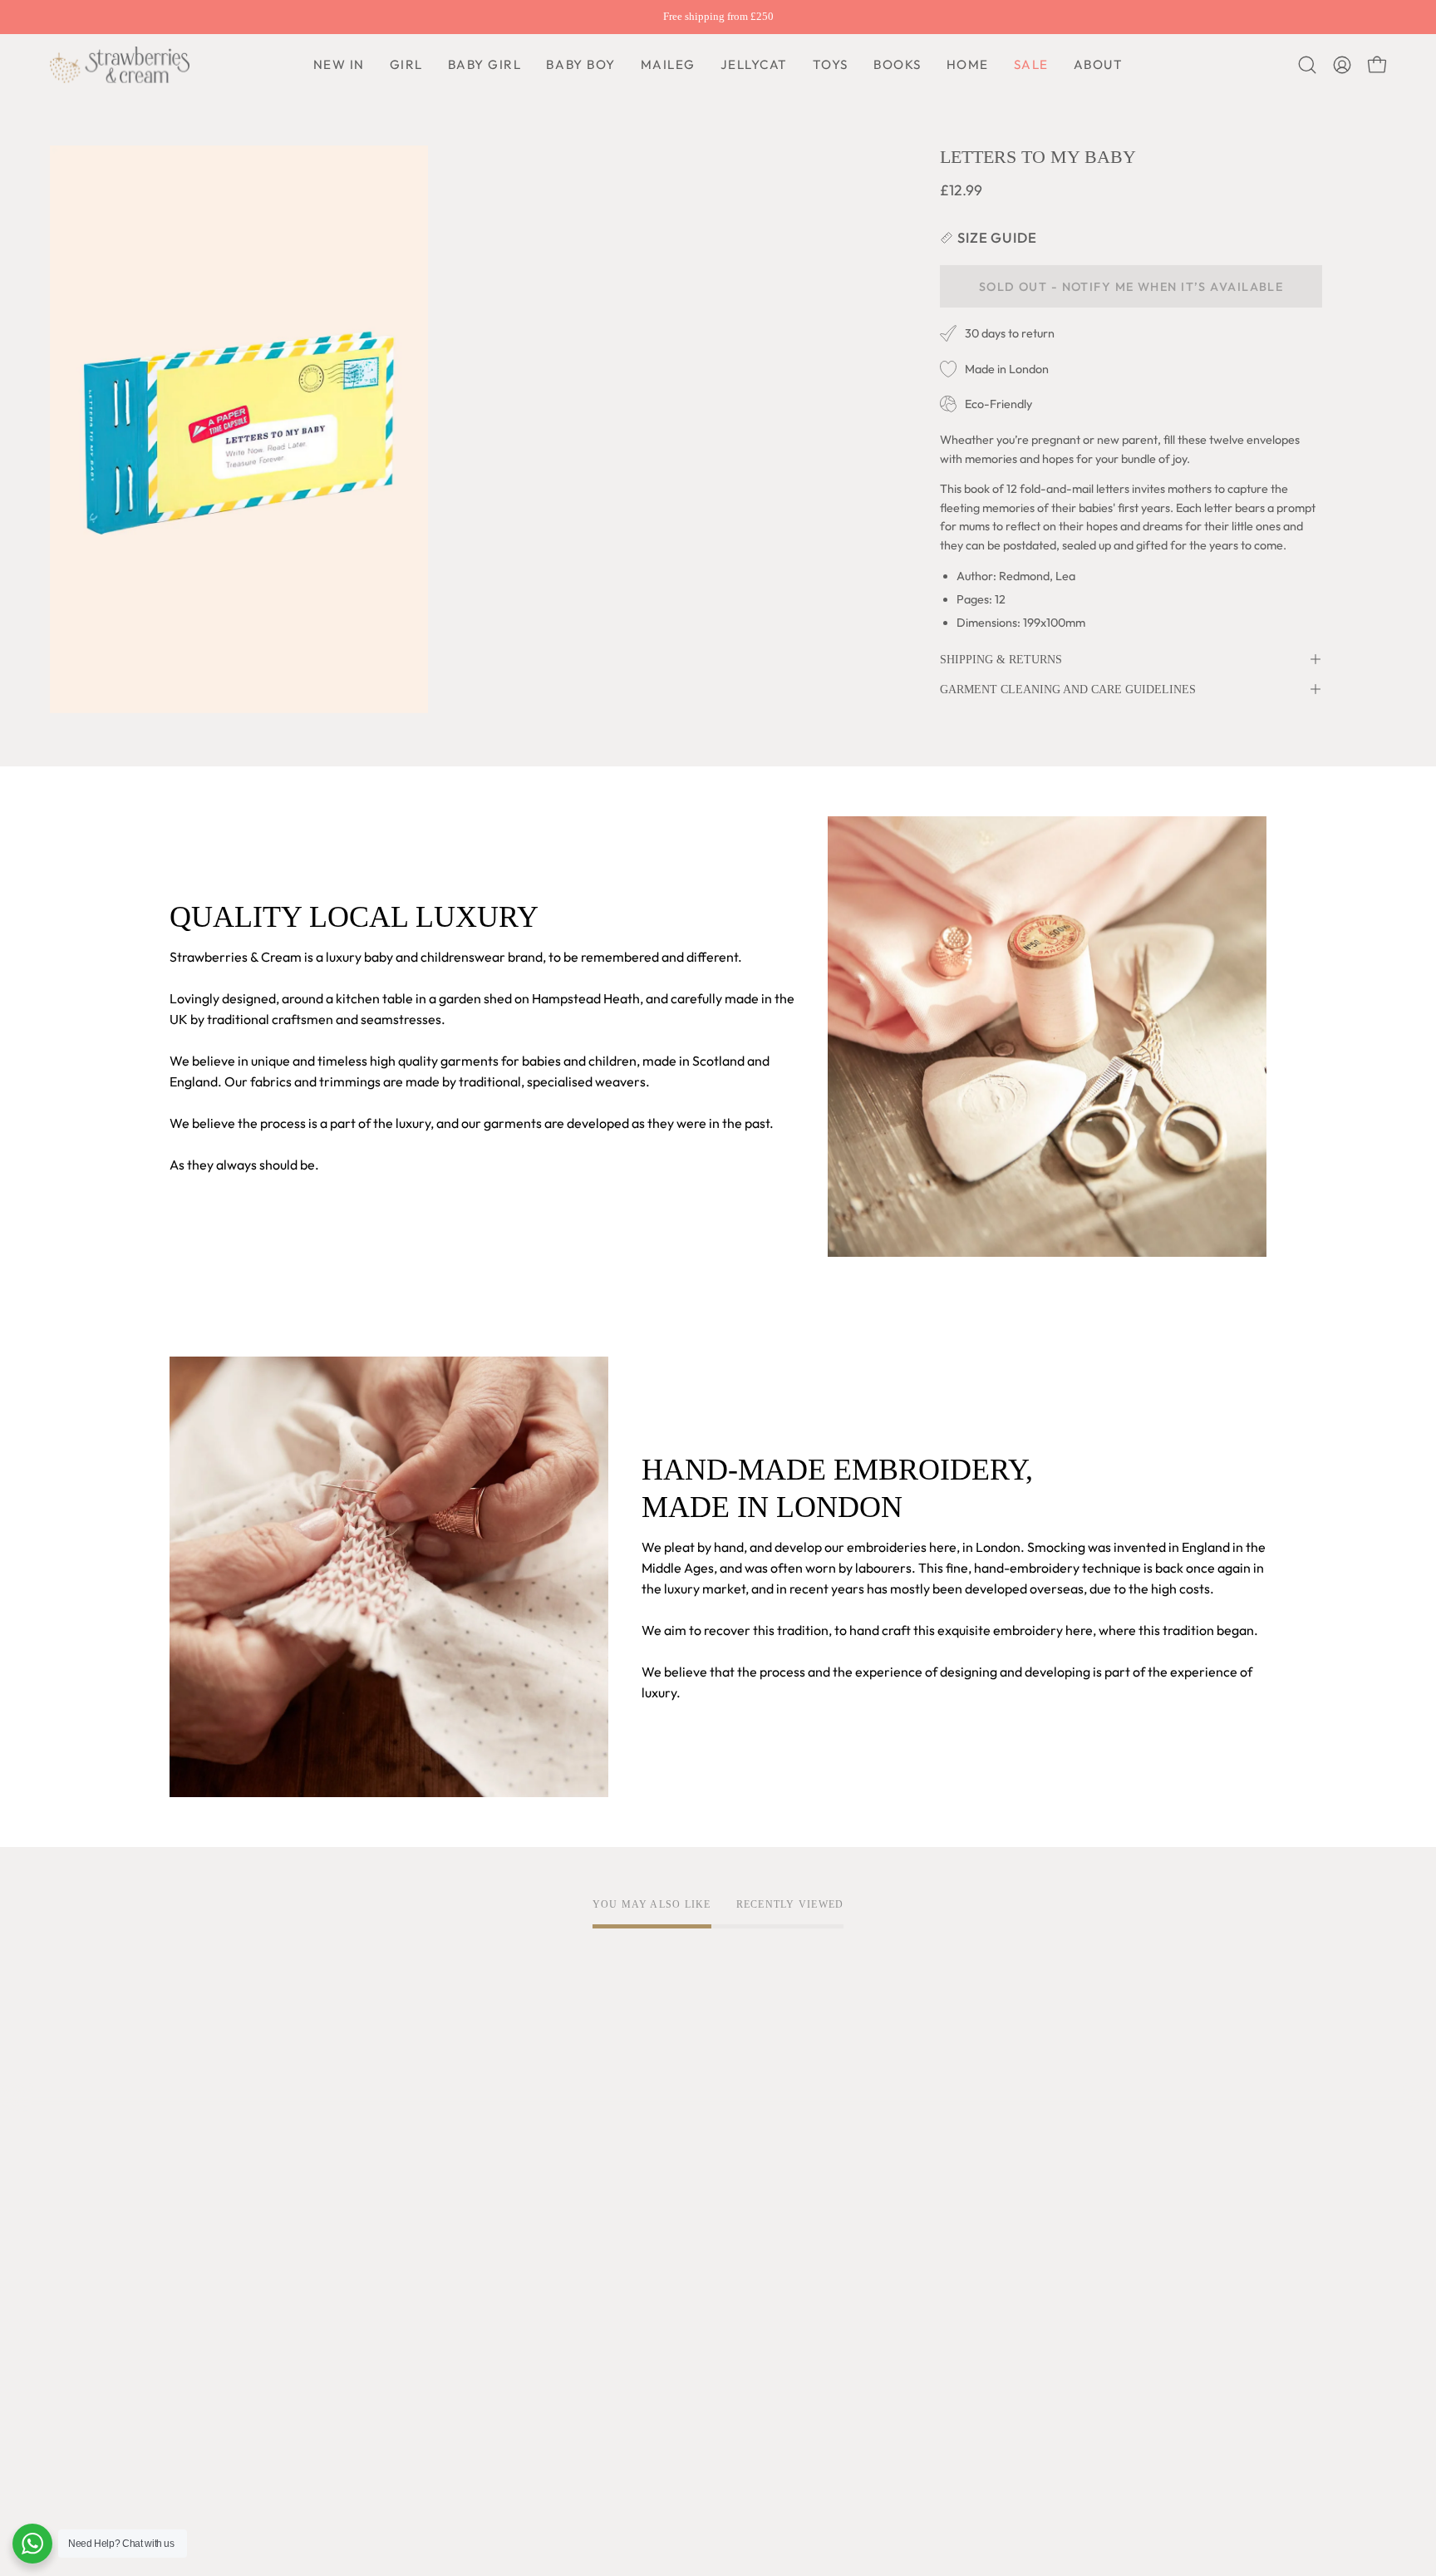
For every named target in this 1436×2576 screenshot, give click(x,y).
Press (186, 2388)
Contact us (653, 2230)
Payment (649, 2203)
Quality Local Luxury (230, 2175)
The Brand (200, 2148)
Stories (191, 2416)
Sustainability (209, 2333)
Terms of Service (445, 2148)
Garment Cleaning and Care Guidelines (1068, 689)
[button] (580, 65)
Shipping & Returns (1001, 659)
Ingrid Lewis (205, 2278)
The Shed (197, 2306)
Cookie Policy (435, 2203)
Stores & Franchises (227, 2361)
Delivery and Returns (684, 2175)
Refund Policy (436, 2230)
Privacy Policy (437, 2175)
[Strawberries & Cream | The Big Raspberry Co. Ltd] (120, 65)
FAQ (634, 2148)
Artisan (192, 2203)
